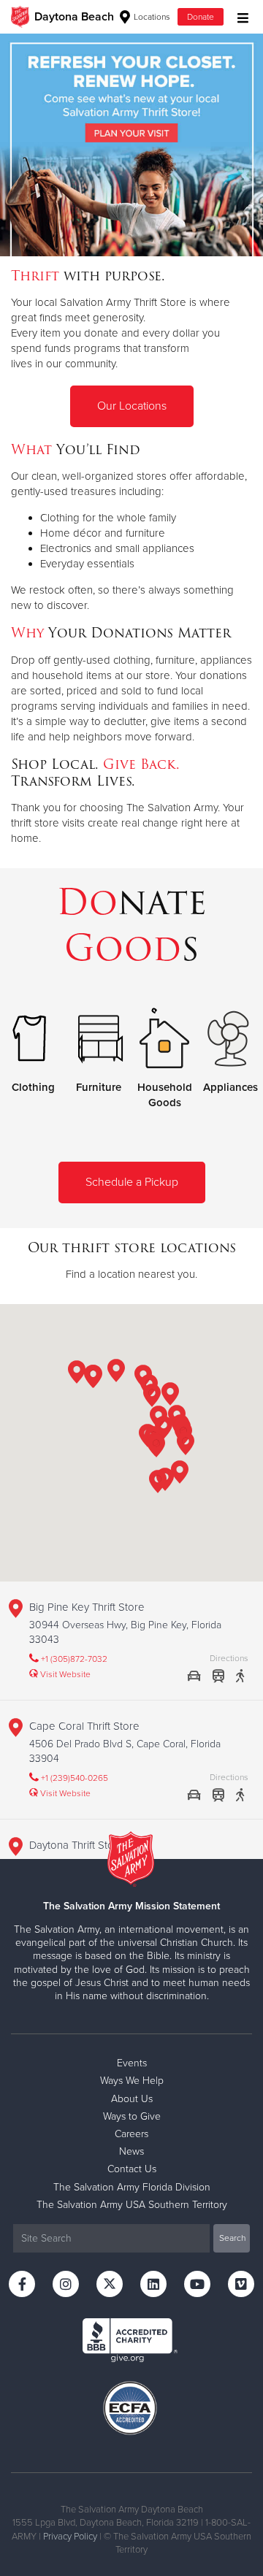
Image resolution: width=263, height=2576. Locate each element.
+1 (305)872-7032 (73, 1659)
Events (132, 2063)
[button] (170, 1396)
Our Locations (132, 406)
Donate (201, 17)
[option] (131, 145)
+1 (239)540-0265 (73, 1778)
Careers (131, 2134)
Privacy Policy (70, 2537)
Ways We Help (132, 2081)
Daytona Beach (74, 17)
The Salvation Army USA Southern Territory (132, 2205)
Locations (151, 17)
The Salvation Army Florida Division (132, 2187)
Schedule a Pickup (132, 1182)
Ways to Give (132, 2116)
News (131, 2151)
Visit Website (64, 1674)
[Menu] (239, 16)
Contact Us (132, 2169)
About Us (132, 2099)
